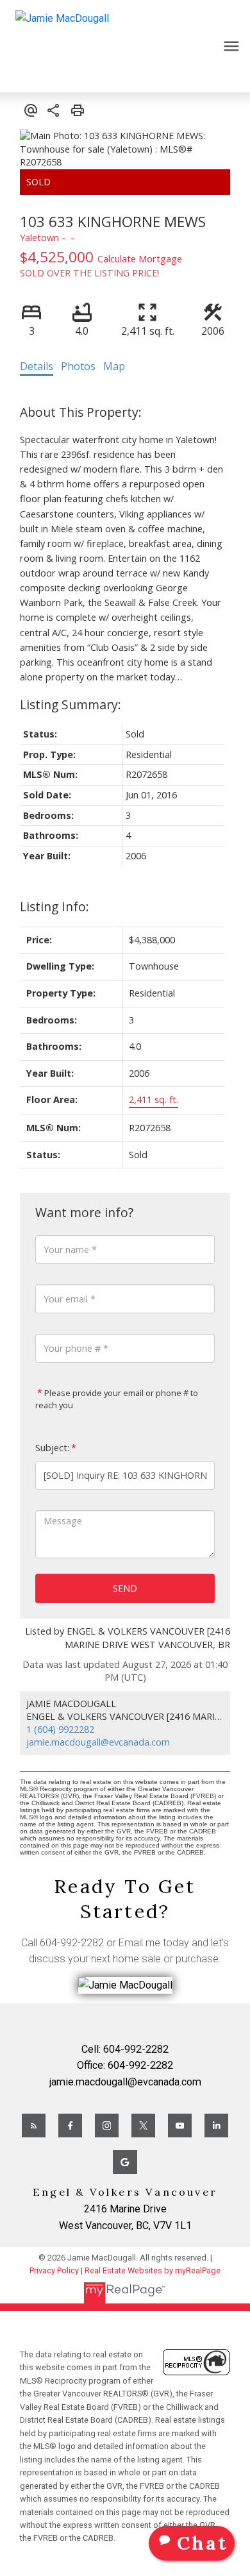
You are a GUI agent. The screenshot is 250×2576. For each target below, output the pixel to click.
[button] (34, 2126)
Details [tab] (37, 366)
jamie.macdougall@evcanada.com (98, 1742)
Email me (139, 1943)
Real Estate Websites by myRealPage (153, 2270)
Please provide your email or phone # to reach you (117, 1399)
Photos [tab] (78, 366)
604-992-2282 (72, 1943)
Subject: (52, 1448)
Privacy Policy (54, 2270)
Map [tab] (114, 366)
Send (125, 1588)
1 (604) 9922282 (60, 1729)
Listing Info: (54, 906)
